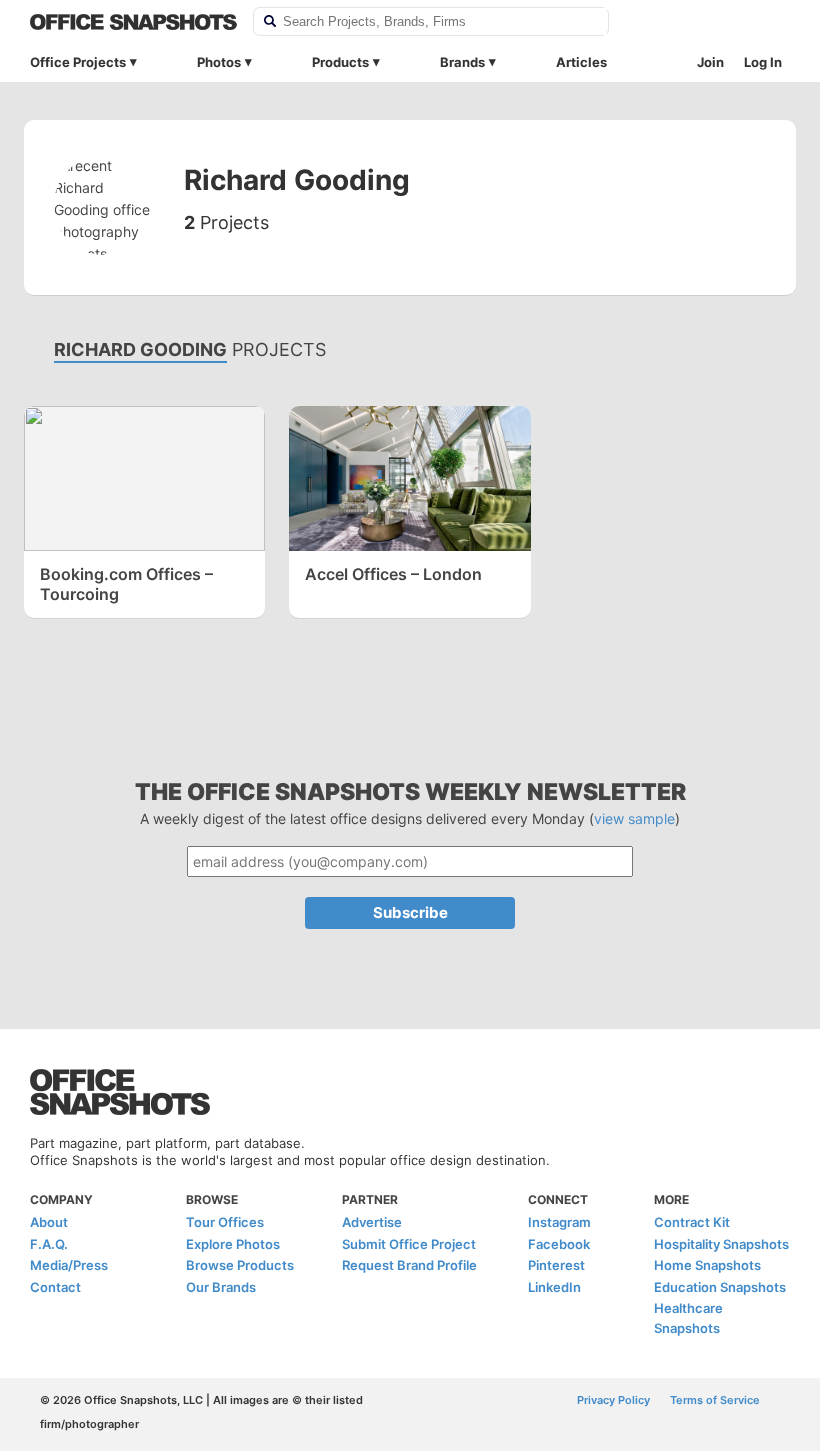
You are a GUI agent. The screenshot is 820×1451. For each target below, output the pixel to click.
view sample (634, 818)
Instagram (559, 1222)
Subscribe (410, 912)
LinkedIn (554, 1287)
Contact (55, 1287)
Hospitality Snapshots (721, 1244)
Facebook (559, 1244)
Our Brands (221, 1287)
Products (340, 62)
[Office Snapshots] (133, 22)
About (49, 1222)
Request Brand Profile (409, 1265)
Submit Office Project (409, 1244)
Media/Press (69, 1265)
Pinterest (556, 1265)
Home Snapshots (707, 1265)
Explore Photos (233, 1244)
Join (710, 62)
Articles (581, 62)
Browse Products (240, 1265)
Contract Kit (692, 1222)
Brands (462, 62)
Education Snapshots (720, 1287)
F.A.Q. (49, 1244)
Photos (219, 62)
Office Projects (78, 62)
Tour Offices (225, 1222)
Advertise (372, 1222)
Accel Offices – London (393, 574)
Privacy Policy (613, 1400)
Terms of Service (715, 1400)
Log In (763, 62)
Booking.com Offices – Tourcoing (126, 584)
